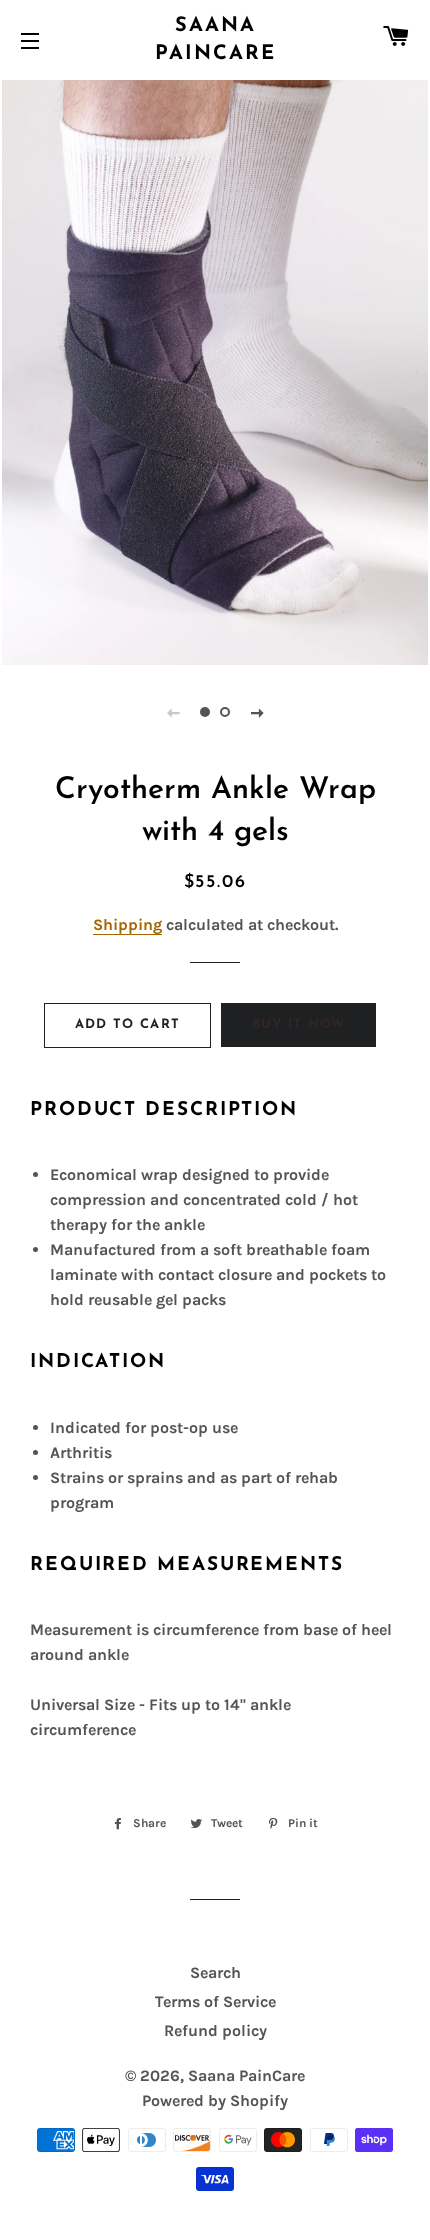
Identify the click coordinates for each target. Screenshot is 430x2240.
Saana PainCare (215, 40)
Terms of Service (215, 2001)
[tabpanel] (215, 370)
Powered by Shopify (215, 2100)
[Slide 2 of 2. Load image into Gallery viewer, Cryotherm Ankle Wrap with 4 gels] (225, 712)
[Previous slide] (173, 712)
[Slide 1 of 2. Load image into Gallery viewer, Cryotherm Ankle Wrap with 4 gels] (205, 712)
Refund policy (215, 2030)
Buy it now (299, 1024)
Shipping (127, 924)
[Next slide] (257, 712)
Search (215, 1972)
